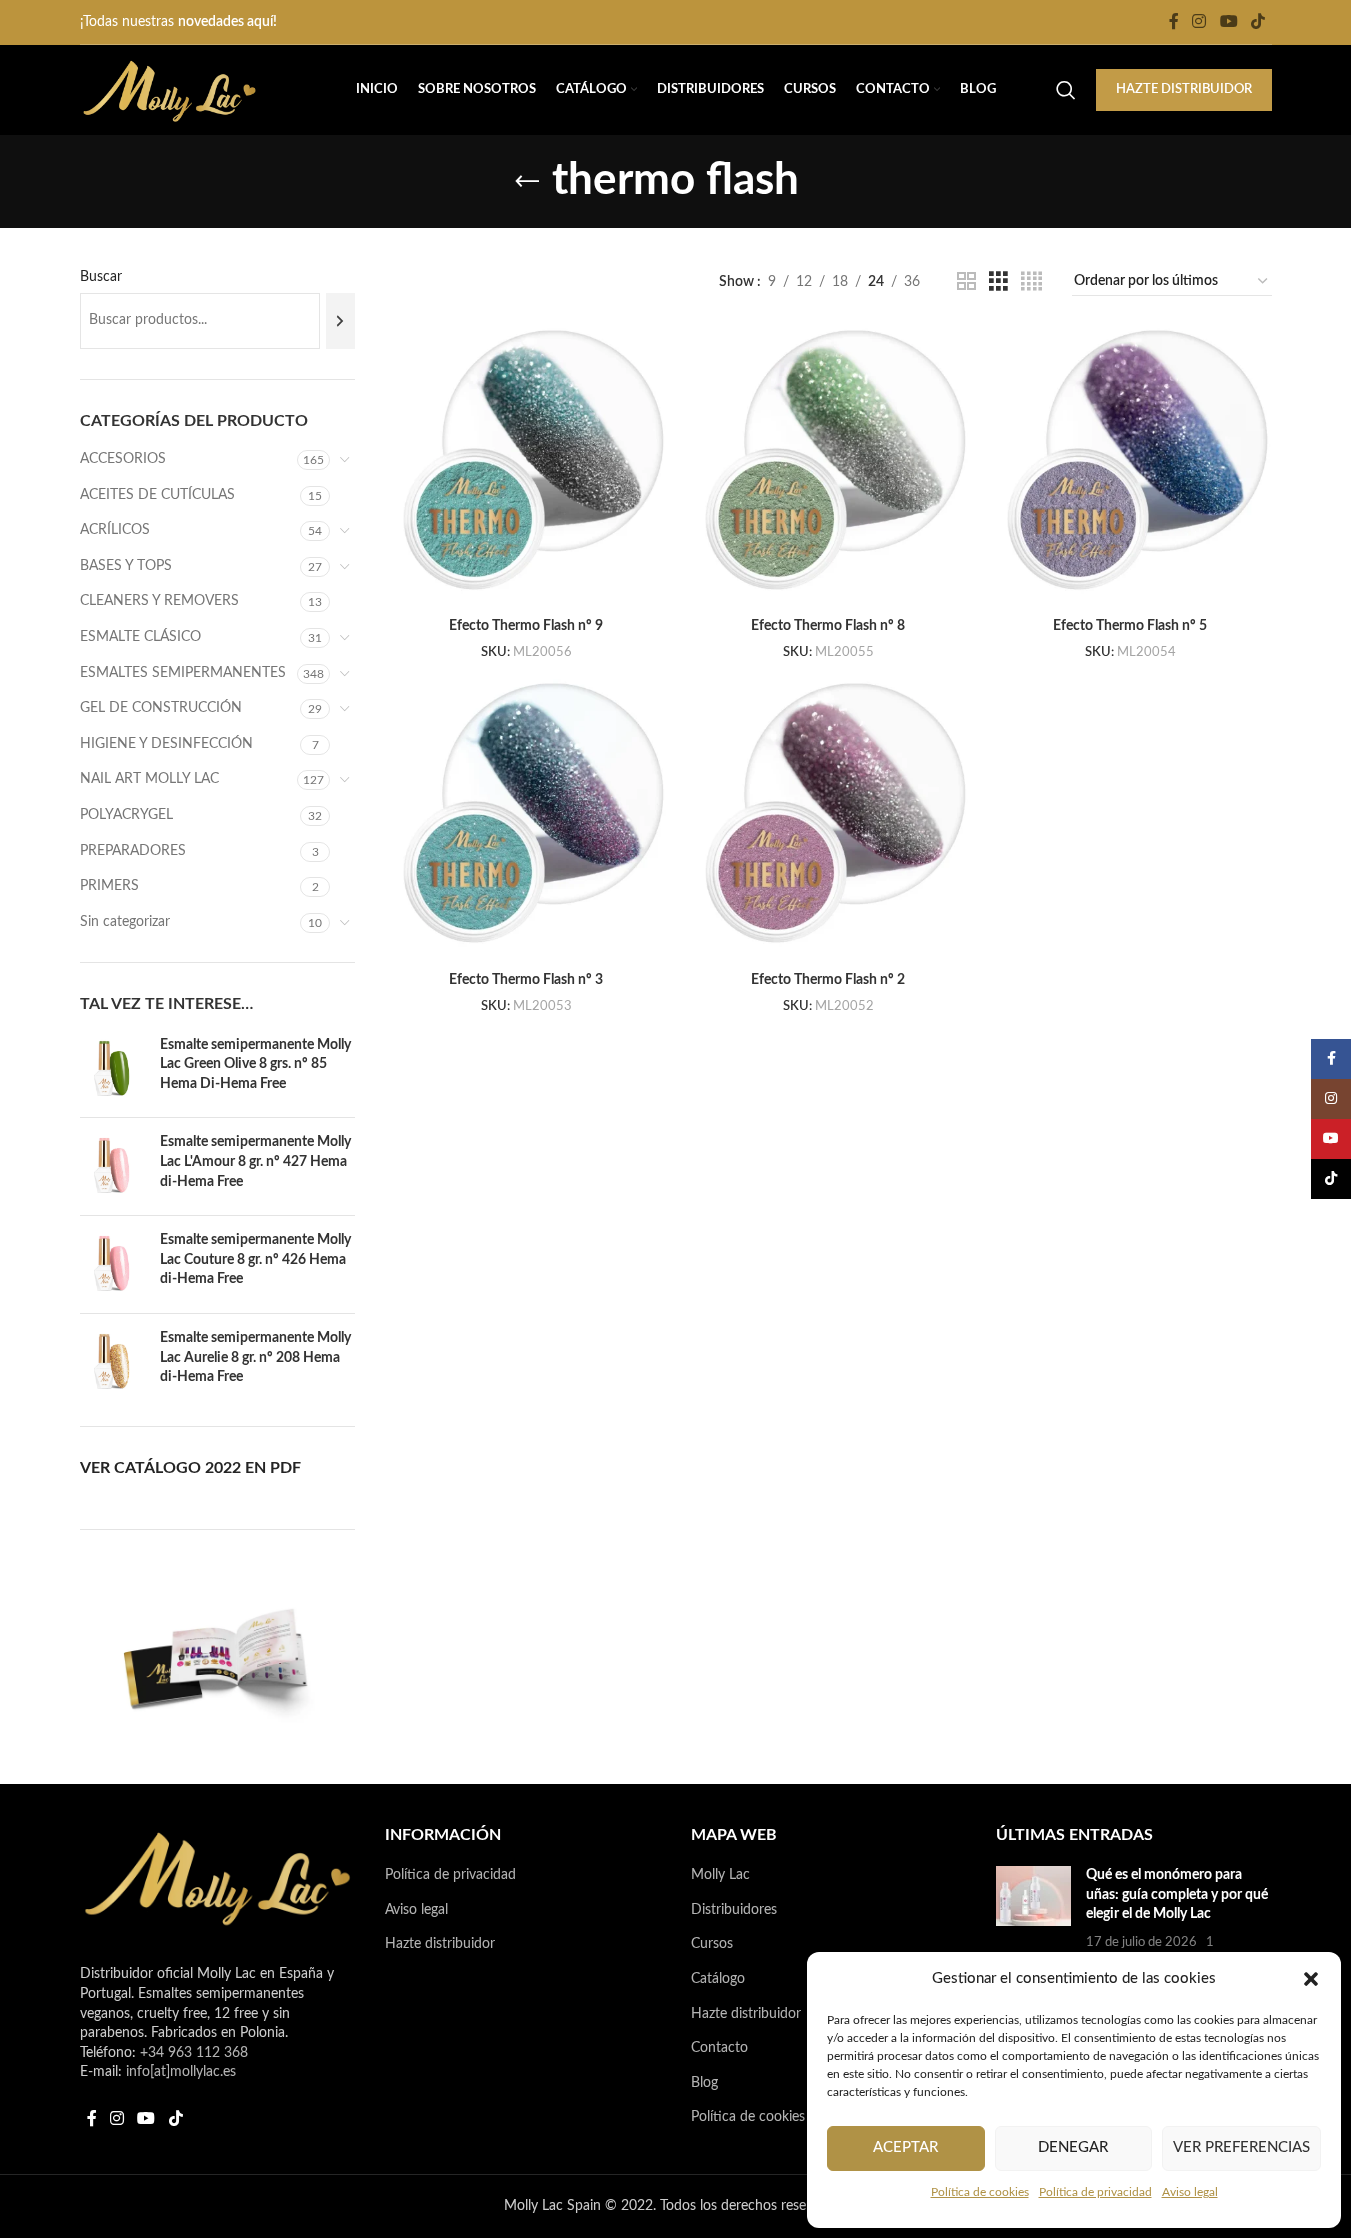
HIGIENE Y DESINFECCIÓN (166, 744)
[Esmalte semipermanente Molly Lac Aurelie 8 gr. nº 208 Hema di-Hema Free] (112, 1362)
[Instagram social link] (1199, 21)
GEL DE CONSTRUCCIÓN (161, 708)
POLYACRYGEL (126, 815)
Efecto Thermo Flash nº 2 (828, 980)
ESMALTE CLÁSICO (140, 637)
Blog (704, 2083)
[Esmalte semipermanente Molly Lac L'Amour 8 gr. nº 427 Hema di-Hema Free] (112, 1166)
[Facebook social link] (1174, 21)
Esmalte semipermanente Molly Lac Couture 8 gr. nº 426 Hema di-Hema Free (255, 1259)
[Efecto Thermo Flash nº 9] (526, 467)
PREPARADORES (133, 851)
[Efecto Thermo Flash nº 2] (828, 820)
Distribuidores (734, 1910)
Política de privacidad (1095, 2192)
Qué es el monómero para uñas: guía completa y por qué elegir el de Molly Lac (1177, 1894)
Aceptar (905, 2147)
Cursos (712, 1944)
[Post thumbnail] (1033, 1919)
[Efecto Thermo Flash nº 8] (828, 467)
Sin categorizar (125, 922)
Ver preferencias (1241, 2147)
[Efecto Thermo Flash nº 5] (1130, 467)
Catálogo (718, 1979)
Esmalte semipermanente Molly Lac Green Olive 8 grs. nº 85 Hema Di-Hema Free (255, 1064)
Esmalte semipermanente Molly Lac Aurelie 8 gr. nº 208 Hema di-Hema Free (255, 1357)
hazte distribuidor (1184, 89)
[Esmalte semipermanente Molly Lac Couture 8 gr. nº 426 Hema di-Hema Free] (112, 1264)
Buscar (101, 277)
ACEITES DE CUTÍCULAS (157, 495)
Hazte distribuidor (440, 1944)
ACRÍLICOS (115, 530)
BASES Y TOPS (126, 566)
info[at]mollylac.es (181, 2072)
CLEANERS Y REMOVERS (159, 601)
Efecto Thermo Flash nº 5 (1130, 626)
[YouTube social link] (1228, 21)
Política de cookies (980, 2192)
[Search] (1066, 90)
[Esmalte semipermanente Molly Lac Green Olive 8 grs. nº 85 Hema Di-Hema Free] (112, 1069)
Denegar (1073, 2147)
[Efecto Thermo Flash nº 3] (526, 820)
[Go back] (527, 182)
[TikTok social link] (1257, 21)
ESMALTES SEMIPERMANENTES (183, 673)
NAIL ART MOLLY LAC (149, 779)
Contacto (719, 2048)
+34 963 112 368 (194, 2053)
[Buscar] (340, 321)
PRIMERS (109, 886)
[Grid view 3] (998, 282)
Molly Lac (720, 1875)
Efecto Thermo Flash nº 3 (526, 980)
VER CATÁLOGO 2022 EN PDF (190, 1468)
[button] (1311, 1979)
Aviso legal (1190, 2192)
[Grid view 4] (1031, 282)
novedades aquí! (227, 22)
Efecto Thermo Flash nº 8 (828, 626)
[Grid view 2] (966, 282)
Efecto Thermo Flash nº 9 (526, 626)
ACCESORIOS (123, 459)
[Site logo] (170, 90)
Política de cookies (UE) (763, 2117)
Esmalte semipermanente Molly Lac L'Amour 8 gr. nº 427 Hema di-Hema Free (255, 1161)
